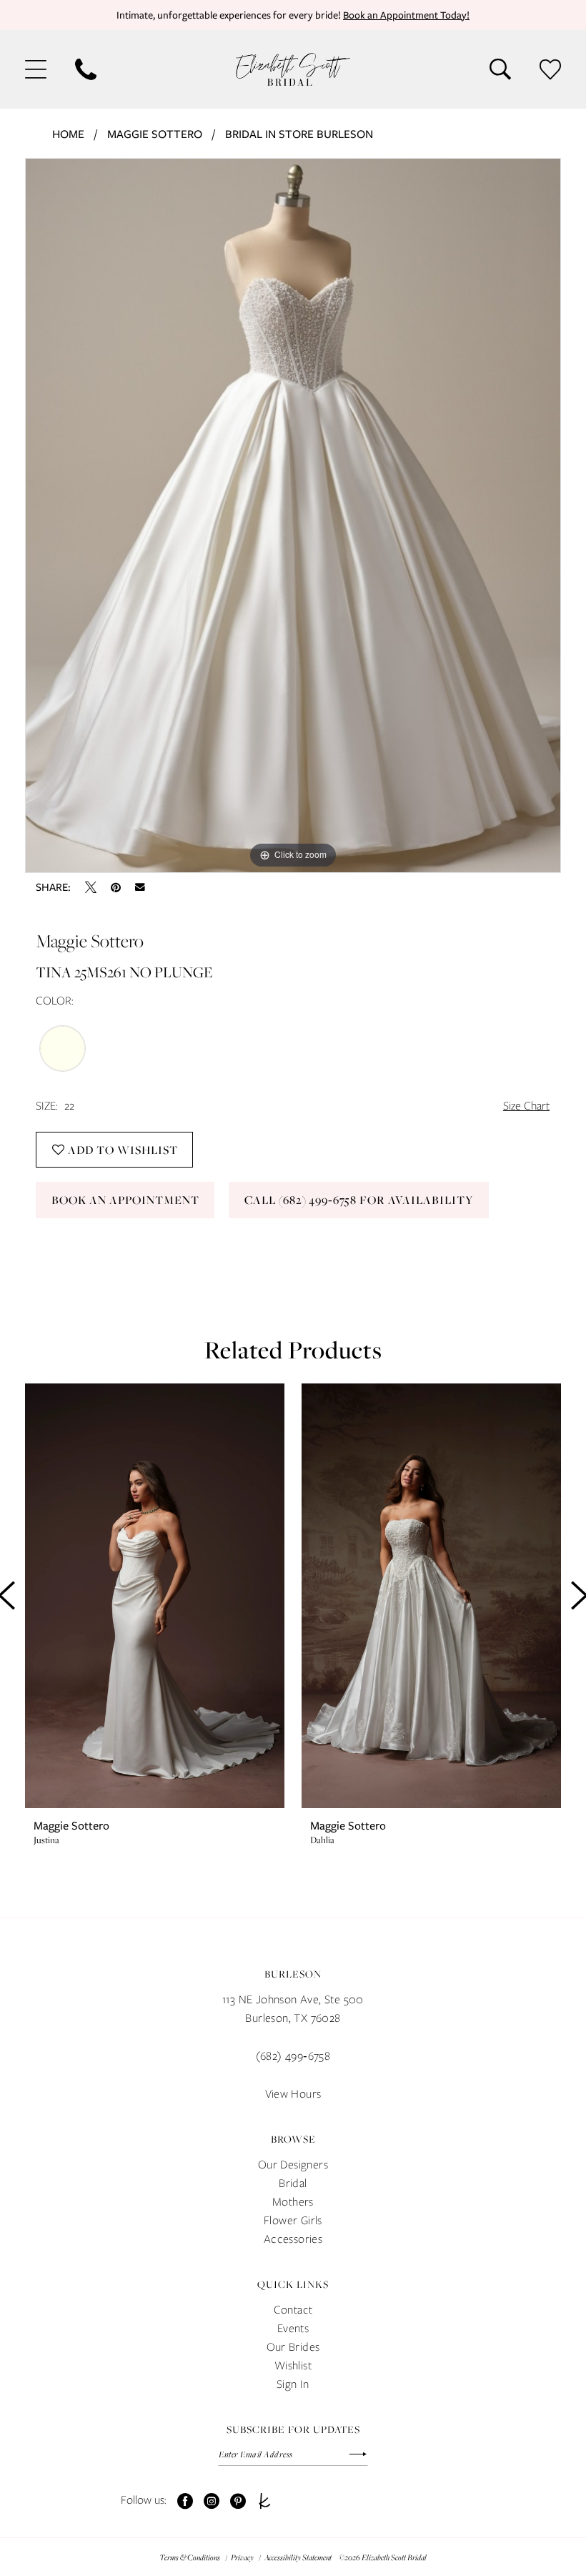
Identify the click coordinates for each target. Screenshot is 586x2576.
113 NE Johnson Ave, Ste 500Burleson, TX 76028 (293, 2009)
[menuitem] (36, 69)
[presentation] (155, 1596)
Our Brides (293, 2347)
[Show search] (500, 69)
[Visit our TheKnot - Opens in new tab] (264, 2501)
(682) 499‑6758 (293, 2056)
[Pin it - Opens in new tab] (116, 887)
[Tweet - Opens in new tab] (91, 887)
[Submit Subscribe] (351, 2454)
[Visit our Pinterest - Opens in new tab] (238, 2501)
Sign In (293, 2384)
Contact (293, 2310)
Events (293, 2328)
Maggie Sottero (155, 134)
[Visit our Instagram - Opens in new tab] (212, 2501)
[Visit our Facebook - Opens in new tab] (185, 2501)
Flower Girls (293, 2220)
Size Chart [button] (526, 1106)
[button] (36, 69)
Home (68, 134)
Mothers (293, 2202)
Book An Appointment (125, 1200)
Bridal (293, 2183)
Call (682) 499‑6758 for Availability (359, 1200)
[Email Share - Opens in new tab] (140, 887)
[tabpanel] (293, 515)
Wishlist (293, 2365)
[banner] (293, 69)
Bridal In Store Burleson (299, 134)
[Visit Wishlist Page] (550, 69)
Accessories (293, 2239)
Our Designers (293, 2165)
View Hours (293, 2094)
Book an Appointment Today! (406, 15)
